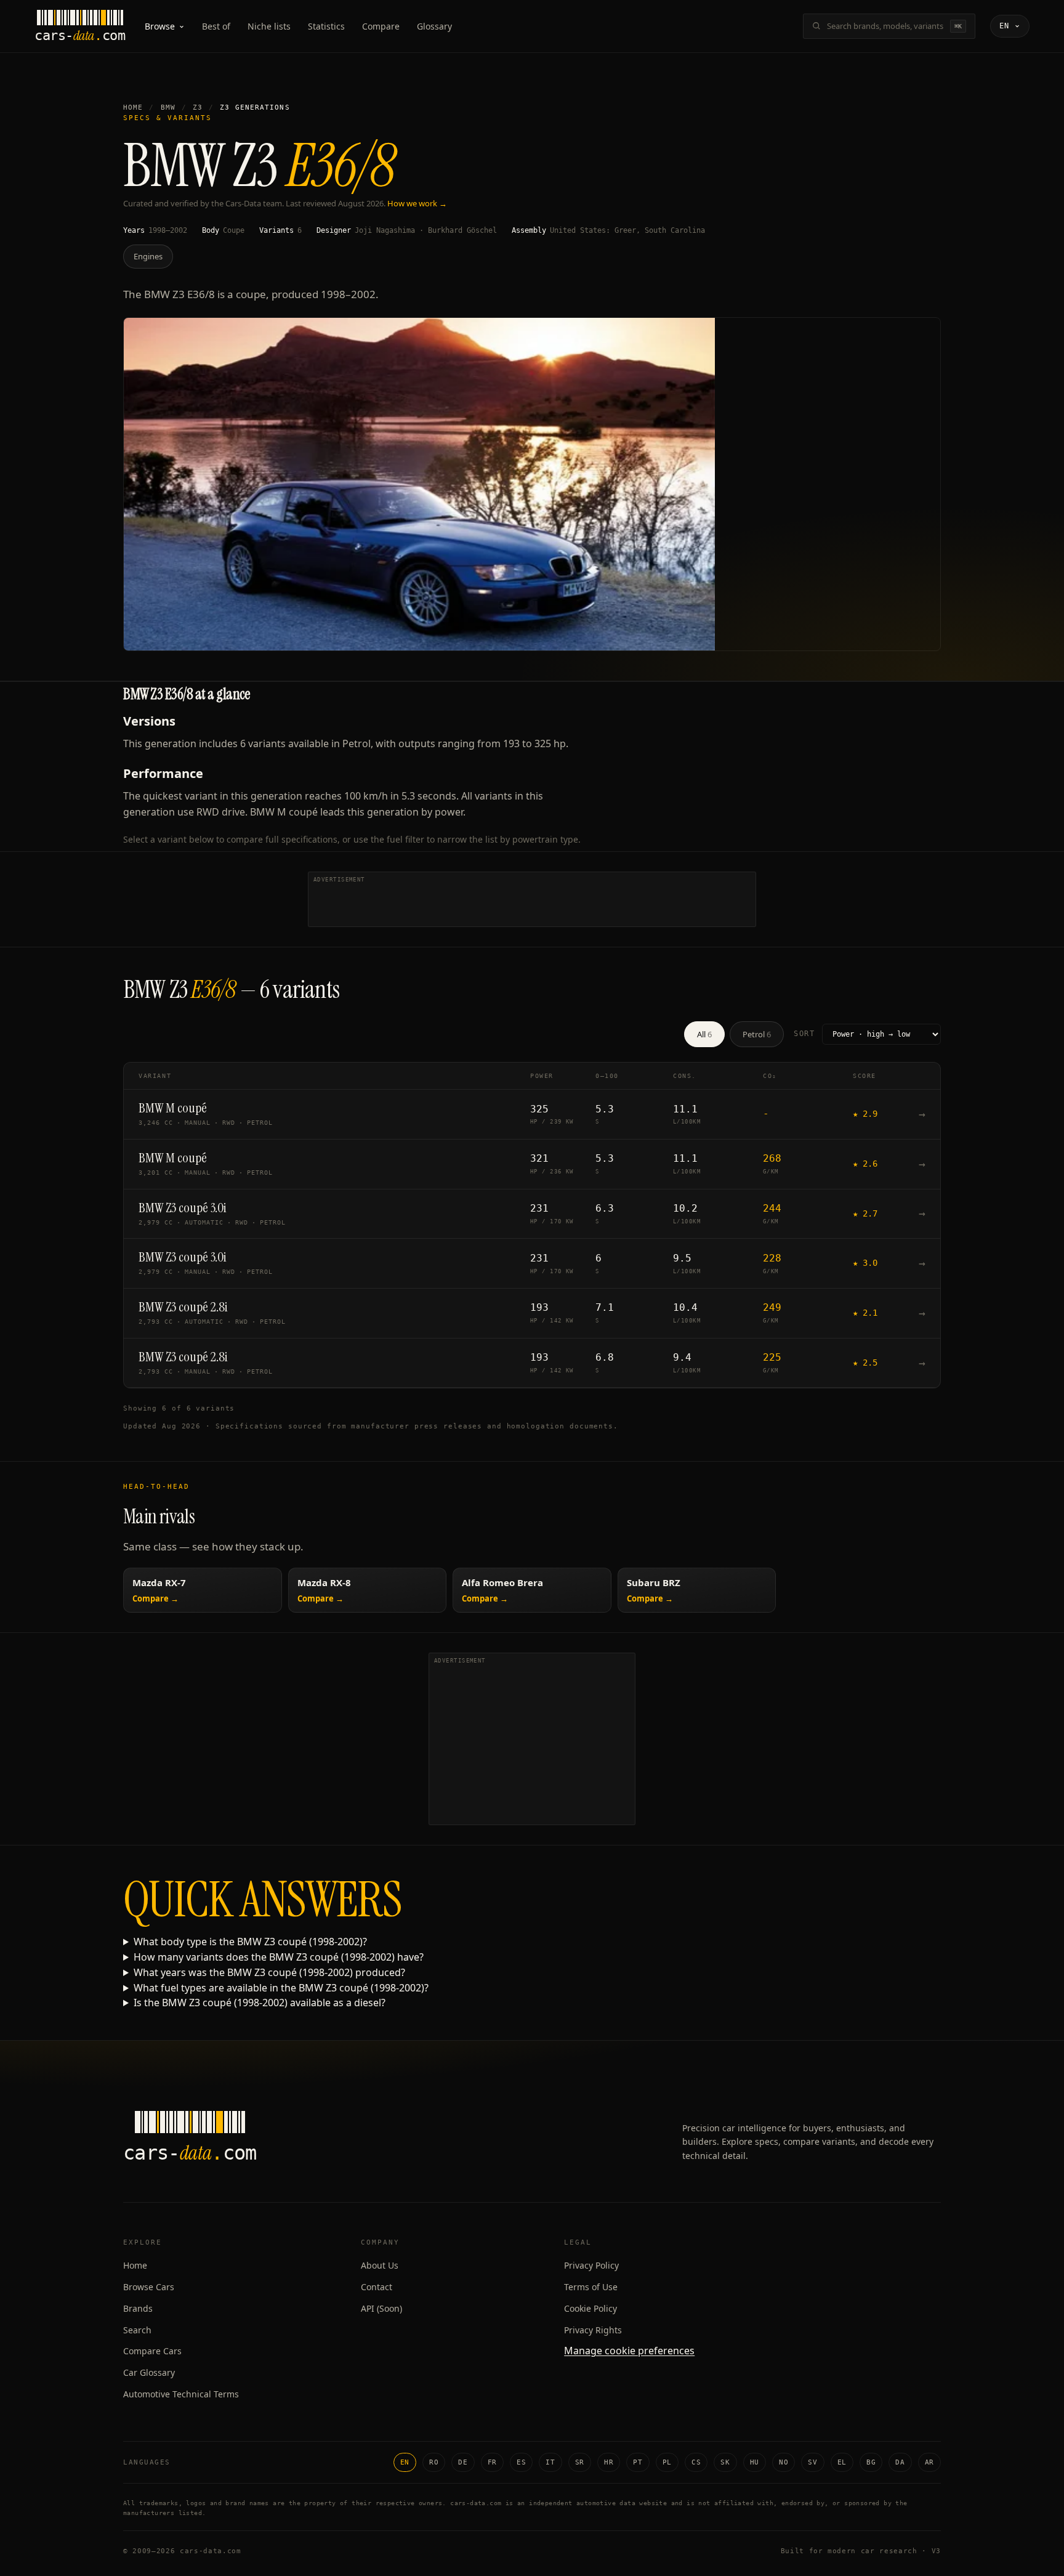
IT (550, 2462)
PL (667, 2462)
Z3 (198, 107)
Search (137, 2330)
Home (133, 107)
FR (492, 2462)
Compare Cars (152, 2351)
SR (580, 2462)
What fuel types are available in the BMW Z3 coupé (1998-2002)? (281, 1988)
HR (609, 2462)
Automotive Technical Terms (181, 2394)
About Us (380, 2265)
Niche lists (269, 26)
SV (812, 2462)
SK (725, 2462)
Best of (216, 26)
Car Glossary (149, 2372)
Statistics (326, 26)
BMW (168, 107)
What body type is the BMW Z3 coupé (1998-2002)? (250, 1942)
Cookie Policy (590, 2308)
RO (434, 2462)
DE (463, 2462)
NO (784, 2462)
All (704, 1034)
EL (842, 2462)
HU (755, 2462)
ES (521, 2462)
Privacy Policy (591, 2265)
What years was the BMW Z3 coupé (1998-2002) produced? (269, 1972)
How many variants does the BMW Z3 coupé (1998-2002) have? (279, 1957)
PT (638, 2462)
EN (405, 2462)
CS (696, 2462)
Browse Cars (149, 2287)
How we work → (417, 203)
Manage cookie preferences (629, 2351)
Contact (377, 2287)
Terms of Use (591, 2287)
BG (871, 2462)
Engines (148, 256)
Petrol (757, 1034)
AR (929, 2462)
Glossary (434, 26)
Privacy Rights (593, 2330)
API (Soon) (381, 2308)
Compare (381, 26)
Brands (138, 2308)
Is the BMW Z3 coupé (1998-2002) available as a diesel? (260, 2003)
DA (900, 2462)
